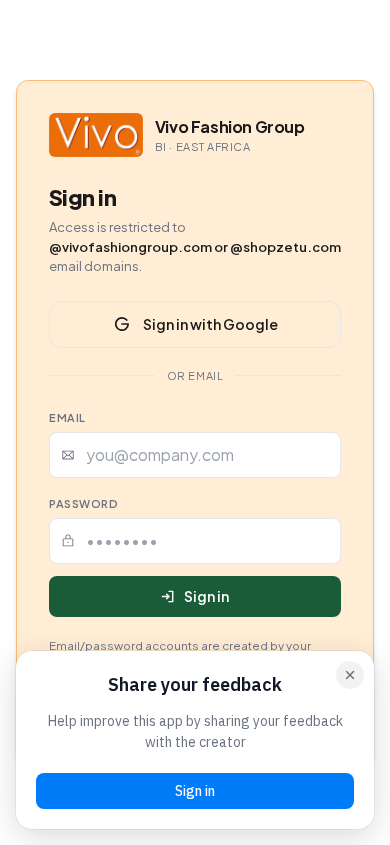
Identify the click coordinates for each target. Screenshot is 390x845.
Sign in (206, 596)
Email (67, 417)
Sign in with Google (210, 324)
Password (83, 503)
